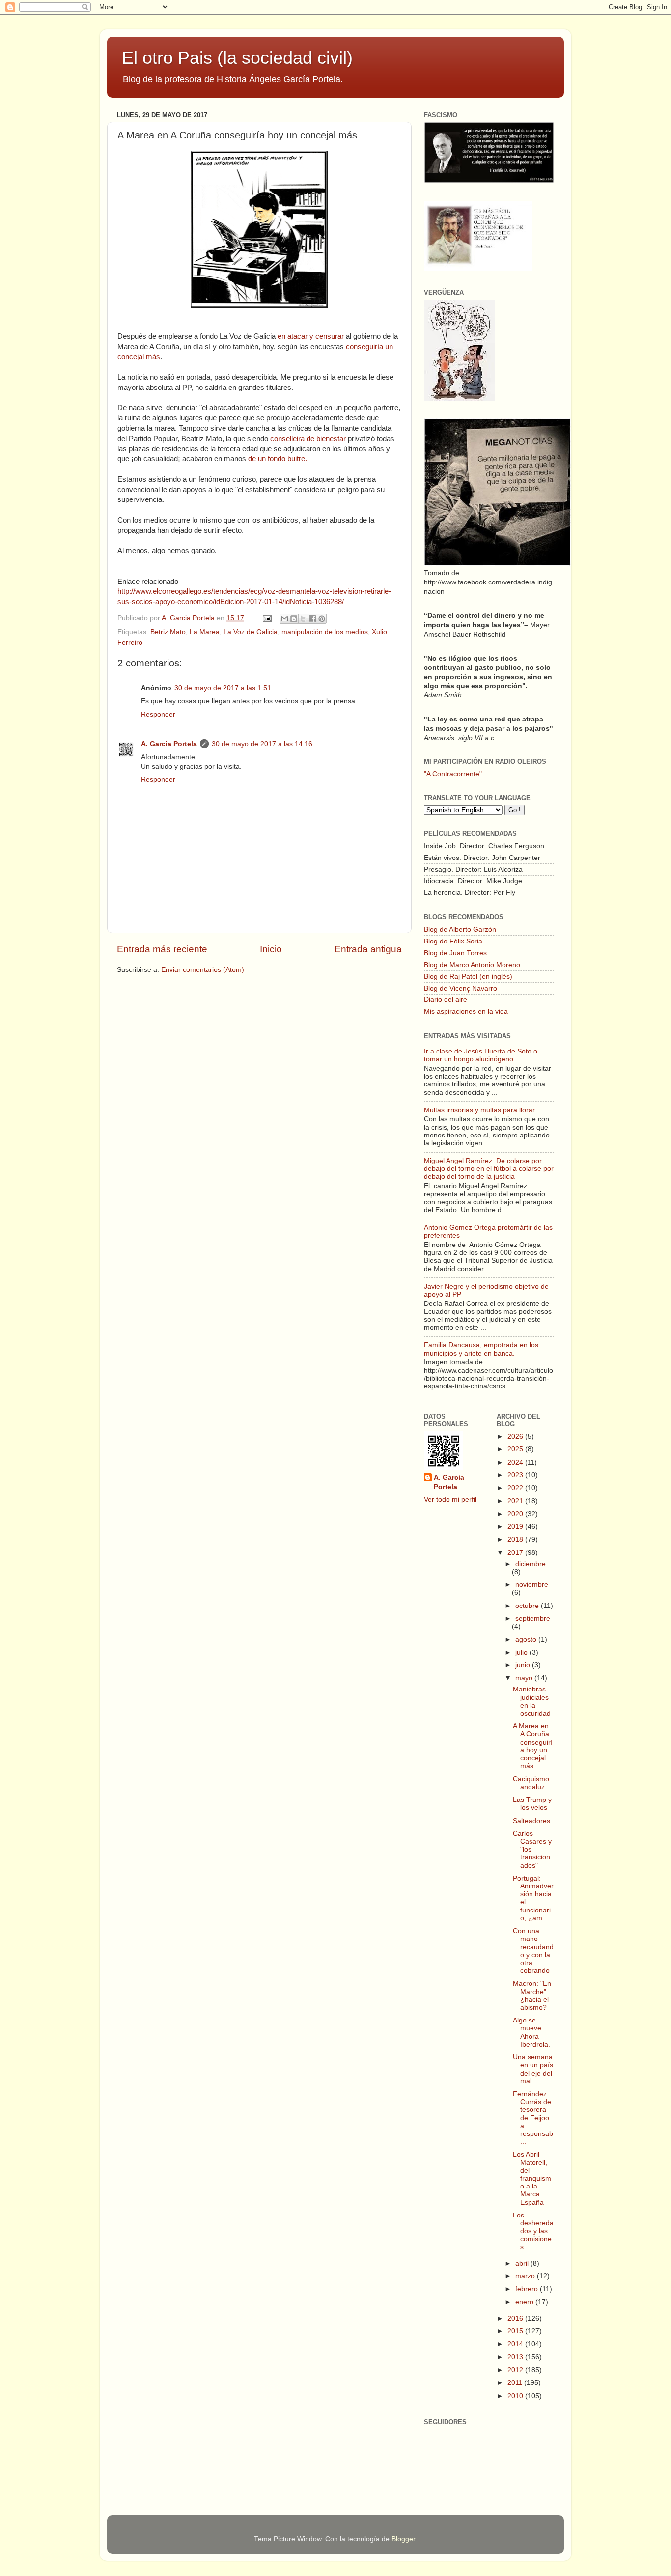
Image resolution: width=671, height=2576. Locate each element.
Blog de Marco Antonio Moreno (472, 965)
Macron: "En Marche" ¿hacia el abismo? (532, 1995)
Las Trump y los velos (532, 1804)
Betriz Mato (168, 632)
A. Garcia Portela (189, 618)
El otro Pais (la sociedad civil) (237, 58)
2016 (516, 2318)
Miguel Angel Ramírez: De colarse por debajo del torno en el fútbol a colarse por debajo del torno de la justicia (489, 1169)
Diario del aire (446, 1000)
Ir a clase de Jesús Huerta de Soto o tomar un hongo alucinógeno (481, 1055)
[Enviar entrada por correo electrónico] (266, 618)
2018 (516, 1539)
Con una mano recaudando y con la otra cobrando (533, 1951)
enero (525, 2302)
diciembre (531, 1564)
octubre (528, 1606)
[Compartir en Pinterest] (322, 619)
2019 (516, 1527)
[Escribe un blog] (294, 619)
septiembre (533, 1619)
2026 (516, 1436)
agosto (527, 1640)
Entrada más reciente (162, 949)
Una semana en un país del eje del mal (533, 2069)
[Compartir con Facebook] (312, 619)
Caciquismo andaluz (531, 1783)
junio (524, 1665)
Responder (158, 714)
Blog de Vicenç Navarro (461, 988)
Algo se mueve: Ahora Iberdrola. (531, 2032)
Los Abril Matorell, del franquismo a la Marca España (532, 2178)
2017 (516, 1553)
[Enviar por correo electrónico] (284, 619)
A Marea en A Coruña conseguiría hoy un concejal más (533, 1746)
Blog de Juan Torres (455, 953)
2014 (516, 2344)
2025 (516, 1449)
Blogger (403, 2539)
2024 (516, 1462)
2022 (516, 1488)
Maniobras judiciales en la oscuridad (532, 1701)
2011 (516, 2383)
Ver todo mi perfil (450, 1500)
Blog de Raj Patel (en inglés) (468, 977)
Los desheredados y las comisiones (533, 2231)
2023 (516, 1475)
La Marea (205, 632)
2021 (516, 1501)
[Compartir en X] (303, 619)
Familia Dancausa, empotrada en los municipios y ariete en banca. (481, 1349)
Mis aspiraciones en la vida (466, 1011)
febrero (528, 2289)
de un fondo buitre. (278, 459)
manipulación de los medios (325, 632)
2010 (516, 2396)
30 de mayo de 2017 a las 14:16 (262, 744)
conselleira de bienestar (308, 439)
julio (522, 1652)
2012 (516, 2370)
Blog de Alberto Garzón (460, 929)
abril (523, 2263)
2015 (516, 2331)
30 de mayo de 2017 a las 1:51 (223, 688)
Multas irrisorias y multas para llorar (479, 1110)
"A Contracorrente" (453, 774)
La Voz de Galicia (251, 632)
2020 (516, 1514)
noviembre (532, 1585)
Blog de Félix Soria (453, 941)
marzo (526, 2276)
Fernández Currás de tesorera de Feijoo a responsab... (533, 2118)
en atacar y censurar (312, 336)
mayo (525, 1678)
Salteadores (531, 1821)
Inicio (271, 949)
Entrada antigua (368, 949)
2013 (516, 2357)
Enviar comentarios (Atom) (203, 970)
